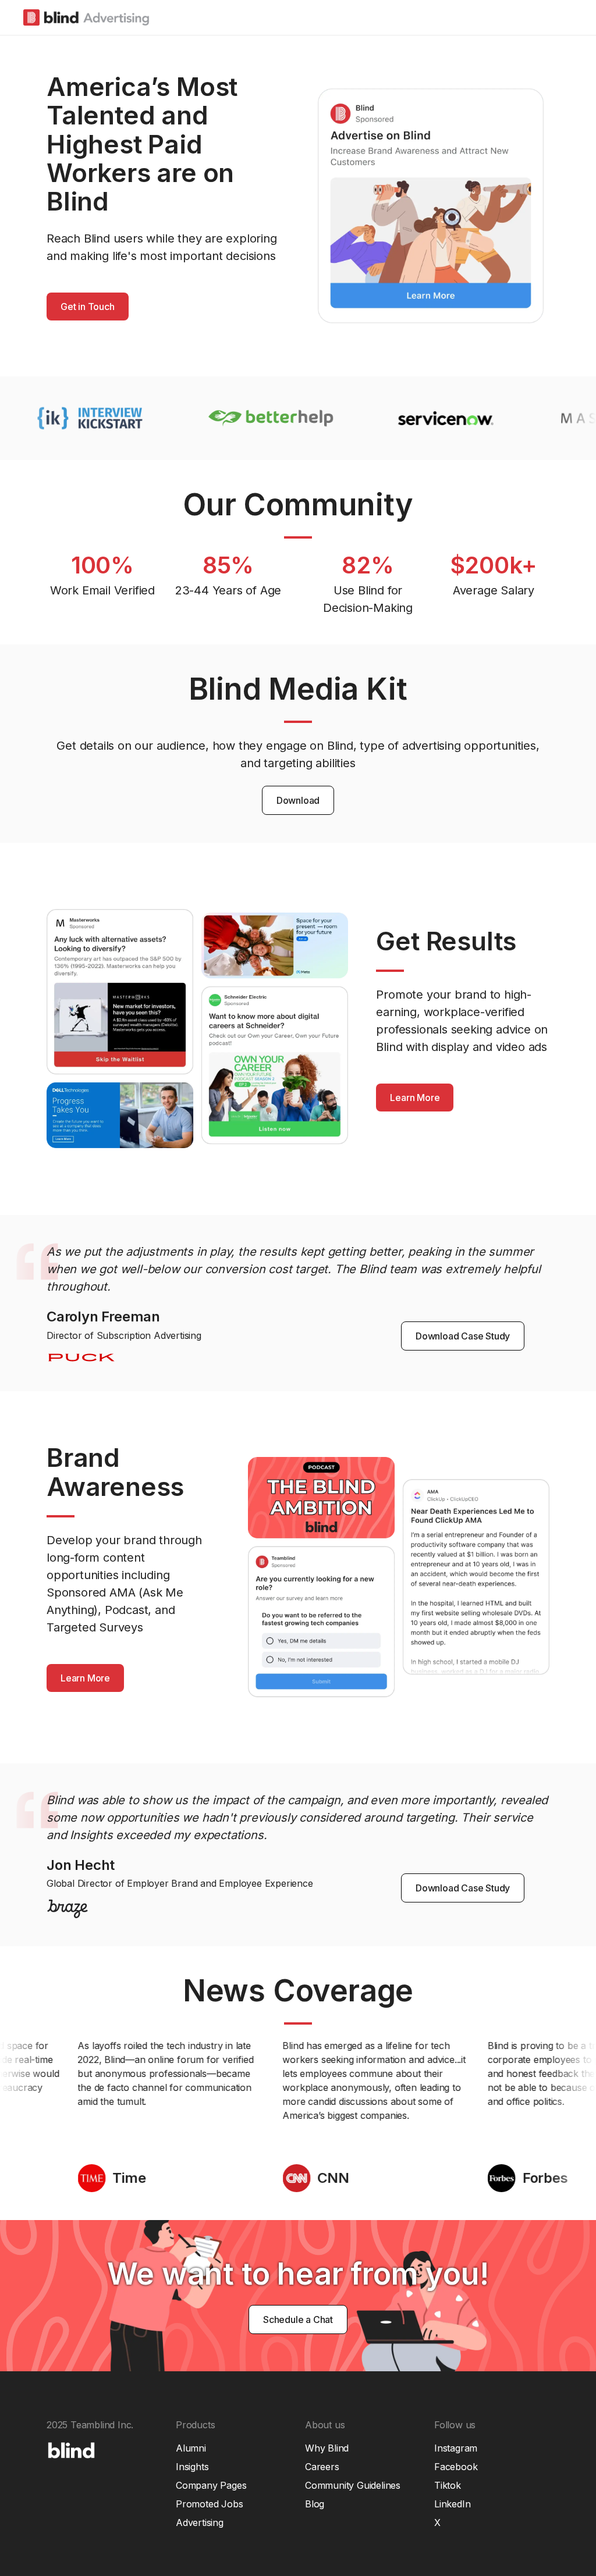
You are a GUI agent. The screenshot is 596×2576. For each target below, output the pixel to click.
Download (298, 800)
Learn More (415, 1098)
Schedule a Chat (298, 2320)
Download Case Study (463, 1336)
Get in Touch (88, 307)
